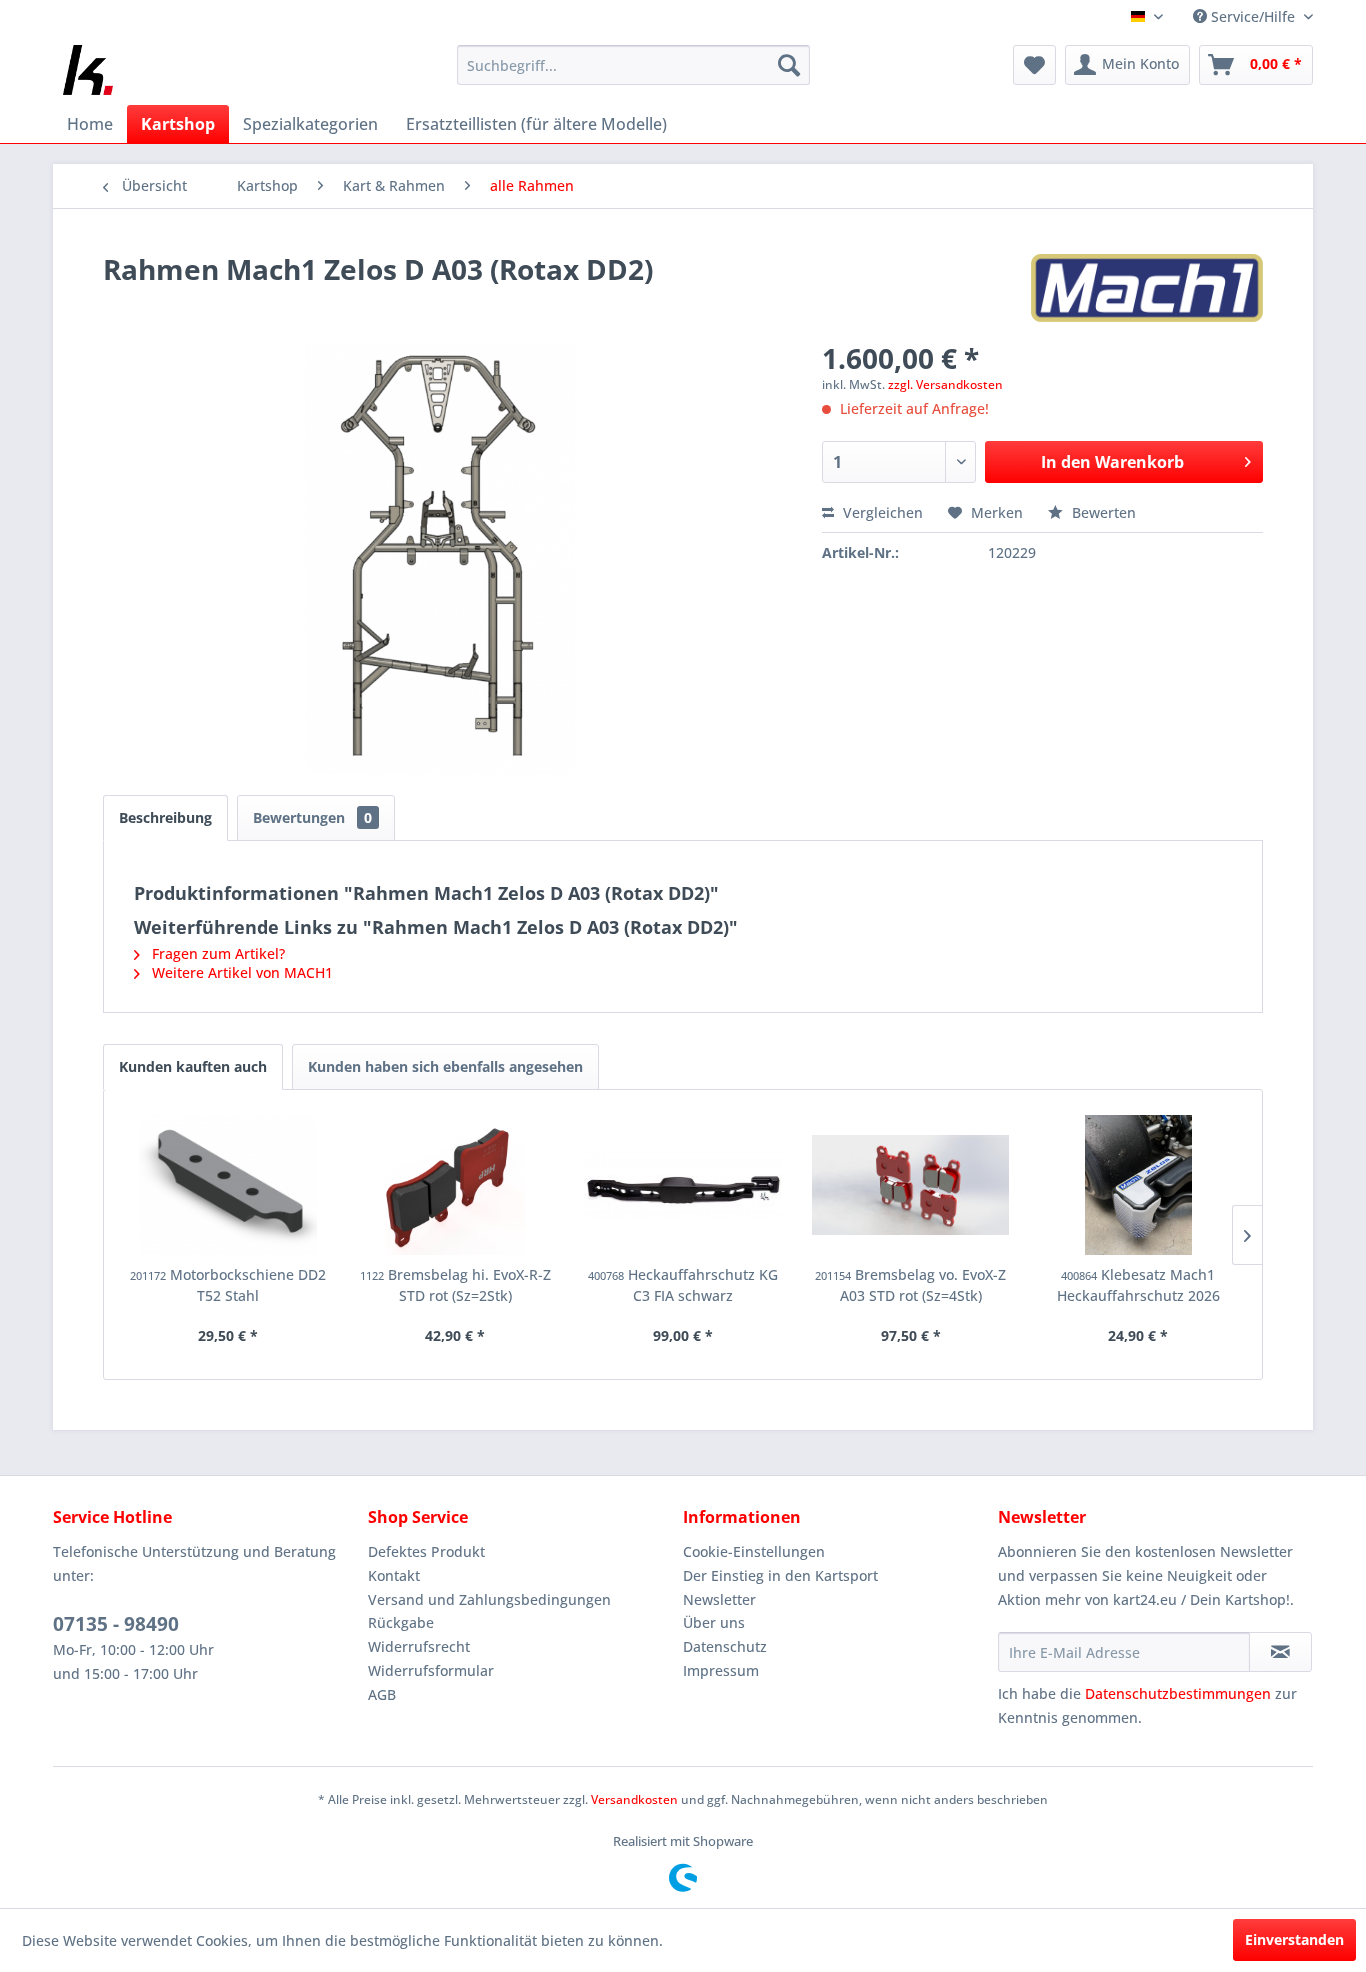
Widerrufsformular (431, 1670)
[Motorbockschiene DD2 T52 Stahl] (228, 1185)
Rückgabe (401, 1622)
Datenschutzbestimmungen (1178, 1693)
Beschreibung (165, 817)
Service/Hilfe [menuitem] (1253, 16)
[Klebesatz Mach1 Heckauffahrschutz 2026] (1138, 1185)
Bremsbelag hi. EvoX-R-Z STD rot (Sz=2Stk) (455, 1285)
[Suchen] (789, 65)
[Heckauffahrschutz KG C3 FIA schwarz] (683, 1185)
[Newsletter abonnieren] (1280, 1652)
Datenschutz (725, 1646)
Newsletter (719, 1599)
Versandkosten (634, 1799)
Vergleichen (881, 512)
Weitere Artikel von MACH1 (240, 972)
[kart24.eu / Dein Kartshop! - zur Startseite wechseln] (88, 70)
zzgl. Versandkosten (945, 384)
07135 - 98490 (116, 1624)
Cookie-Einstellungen (754, 1551)
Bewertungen (312, 817)
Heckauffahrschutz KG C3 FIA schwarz (683, 1285)
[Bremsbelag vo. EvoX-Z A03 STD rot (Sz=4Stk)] (911, 1185)
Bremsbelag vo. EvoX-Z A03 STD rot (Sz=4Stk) (910, 1285)
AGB (382, 1694)
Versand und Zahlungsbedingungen (489, 1599)
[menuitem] (633, 65)
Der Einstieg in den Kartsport (780, 1575)
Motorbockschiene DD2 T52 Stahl (228, 1285)
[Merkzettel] (1034, 65)
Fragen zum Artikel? (216, 953)
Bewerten (1102, 512)
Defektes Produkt (426, 1551)
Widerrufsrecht (419, 1646)
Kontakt (394, 1575)
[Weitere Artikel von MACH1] (1147, 289)
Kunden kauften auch (193, 1066)
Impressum (721, 1670)
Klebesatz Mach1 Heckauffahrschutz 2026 (1138, 1285)
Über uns (714, 1622)
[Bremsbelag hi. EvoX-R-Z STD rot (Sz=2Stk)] (456, 1185)
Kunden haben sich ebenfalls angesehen (445, 1066)
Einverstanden (1294, 1939)
